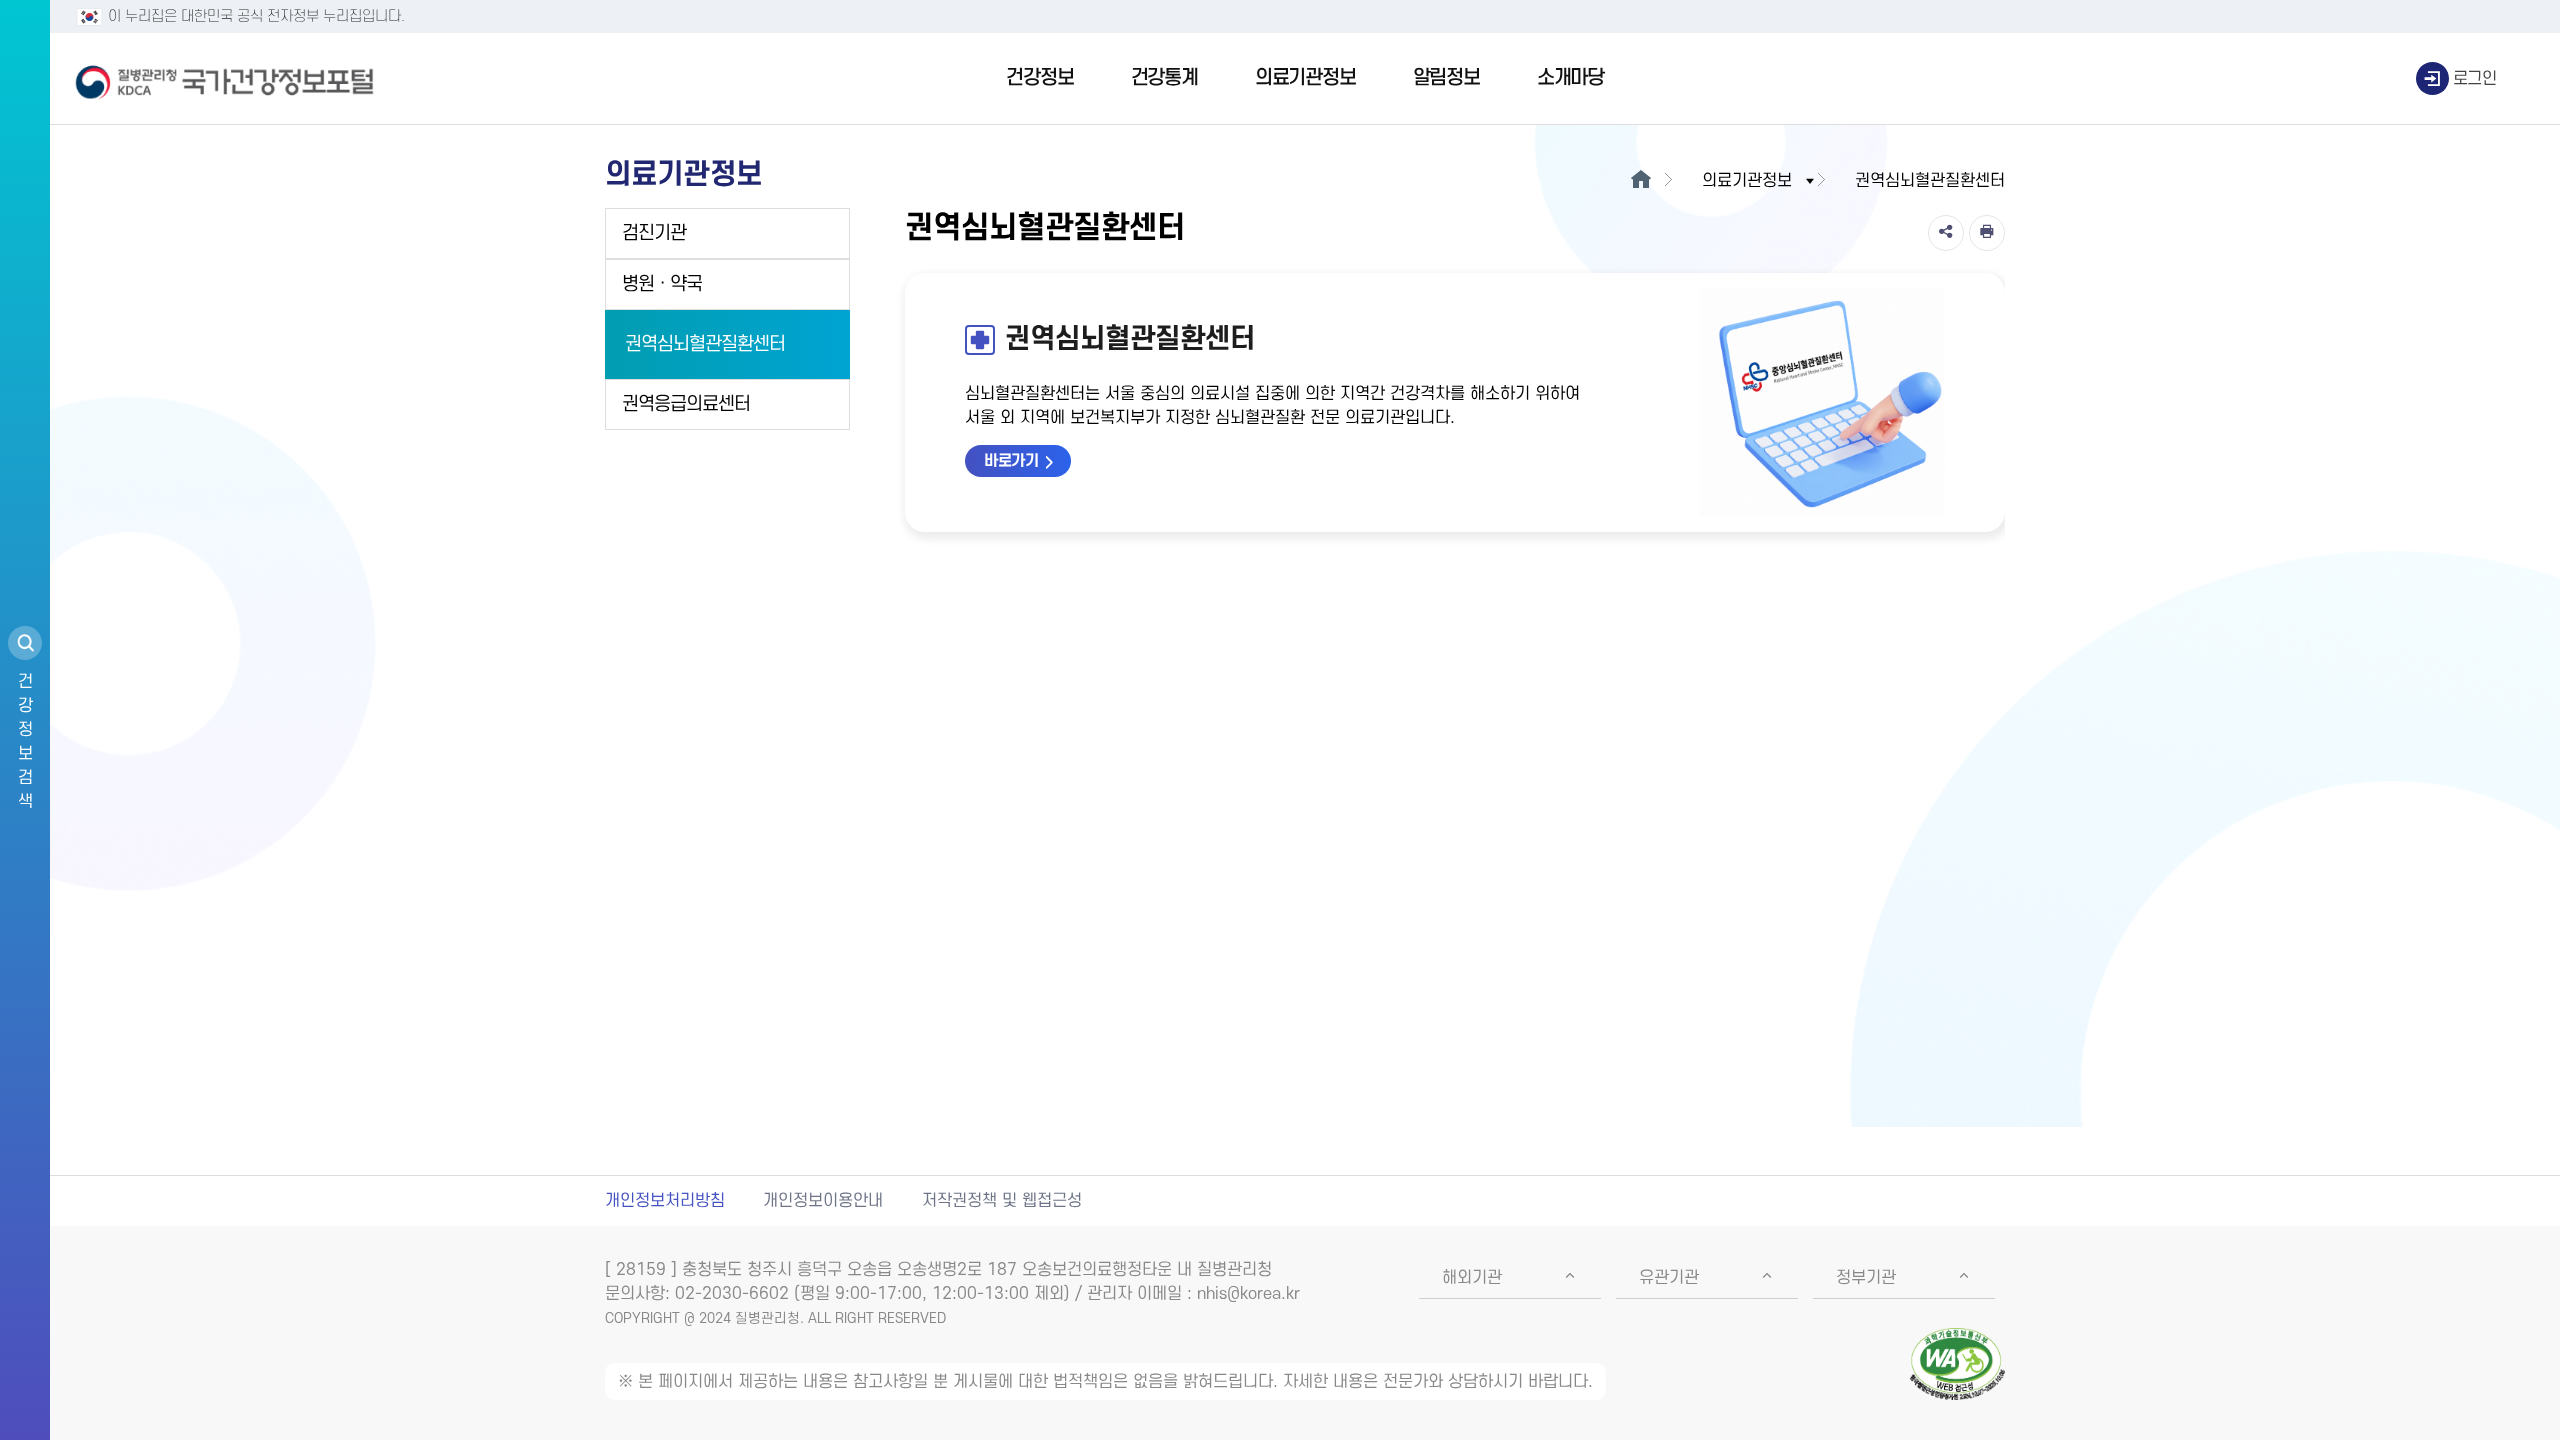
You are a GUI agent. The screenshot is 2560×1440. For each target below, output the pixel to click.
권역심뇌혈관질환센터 (705, 344)
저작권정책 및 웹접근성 (1002, 1201)
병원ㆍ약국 (662, 284)
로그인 (2475, 79)
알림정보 (1446, 78)
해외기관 (1472, 1278)
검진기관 (654, 233)
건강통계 (1164, 78)
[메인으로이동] (1640, 181)
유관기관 (1669, 1278)
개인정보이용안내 (823, 1201)
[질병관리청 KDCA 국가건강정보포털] (225, 79)
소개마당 (1570, 78)
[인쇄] (1987, 233)
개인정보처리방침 (665, 1201)
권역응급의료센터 (686, 404)
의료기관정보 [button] (1747, 181)
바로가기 (1011, 461)
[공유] (1946, 233)
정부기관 (1866, 1278)
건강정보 (1039, 78)
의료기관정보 (1305, 78)
